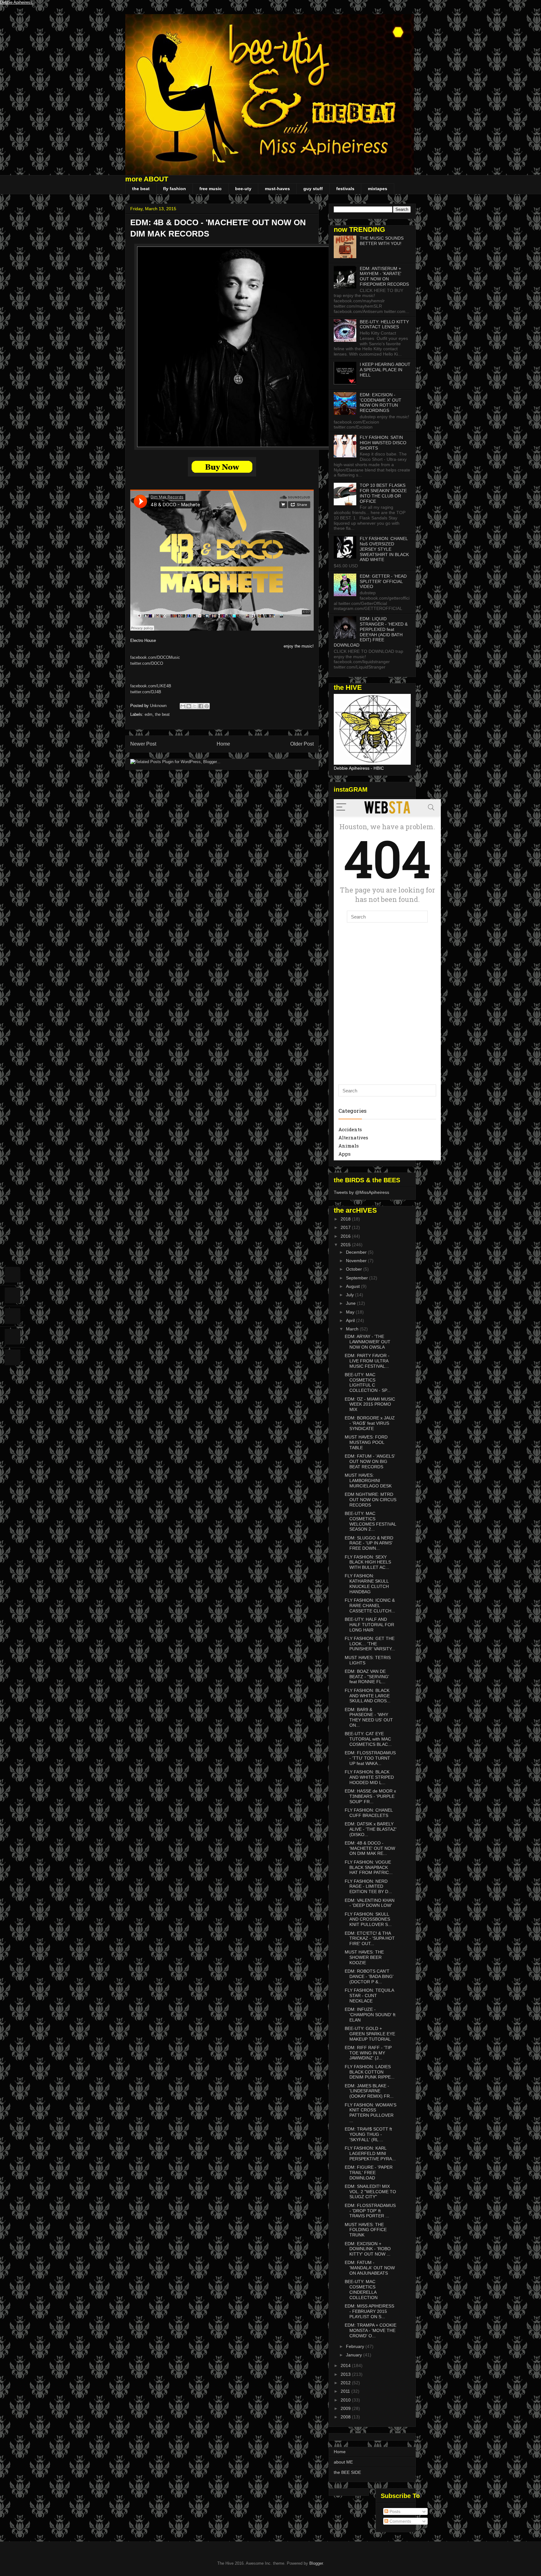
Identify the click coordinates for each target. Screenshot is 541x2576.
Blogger (316, 2563)
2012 (346, 2383)
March (353, 1329)
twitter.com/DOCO (147, 663)
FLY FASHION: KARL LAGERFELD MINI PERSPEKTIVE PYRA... (370, 2153)
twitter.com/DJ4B (146, 692)
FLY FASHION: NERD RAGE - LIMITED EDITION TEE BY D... (368, 1886)
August (353, 1286)
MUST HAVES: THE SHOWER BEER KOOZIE (364, 1957)
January (355, 2355)
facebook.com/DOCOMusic (155, 657)
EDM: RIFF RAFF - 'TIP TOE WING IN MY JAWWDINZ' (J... (368, 2053)
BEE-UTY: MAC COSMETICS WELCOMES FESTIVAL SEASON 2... (370, 1521)
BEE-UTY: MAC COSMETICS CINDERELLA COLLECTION (361, 2289)
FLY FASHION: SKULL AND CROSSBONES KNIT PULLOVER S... (368, 1919)
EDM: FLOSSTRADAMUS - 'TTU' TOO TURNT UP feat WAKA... (370, 1758)
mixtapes (378, 189)
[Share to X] (195, 706)
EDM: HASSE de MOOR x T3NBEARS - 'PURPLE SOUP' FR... (370, 1796)
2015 (346, 1245)
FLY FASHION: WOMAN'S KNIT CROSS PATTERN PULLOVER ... (371, 2113)
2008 (346, 2417)
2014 (346, 2365)
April (351, 1320)
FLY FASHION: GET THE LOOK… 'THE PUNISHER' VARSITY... (370, 1644)
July (350, 1295)
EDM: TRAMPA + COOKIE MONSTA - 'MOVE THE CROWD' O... (371, 2330)
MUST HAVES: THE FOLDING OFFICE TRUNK (366, 2230)
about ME (343, 2462)
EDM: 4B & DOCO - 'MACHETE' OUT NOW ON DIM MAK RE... (370, 1848)
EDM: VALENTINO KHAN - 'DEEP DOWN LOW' (370, 1903)
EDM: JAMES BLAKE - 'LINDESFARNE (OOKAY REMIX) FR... (369, 2091)
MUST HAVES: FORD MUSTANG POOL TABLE (366, 1442)
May (351, 1312)
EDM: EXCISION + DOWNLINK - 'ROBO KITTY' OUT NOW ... (368, 2249)
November (357, 1261)
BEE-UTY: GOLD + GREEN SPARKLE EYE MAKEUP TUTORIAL (370, 2034)
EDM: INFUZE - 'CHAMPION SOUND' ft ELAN (370, 2015)
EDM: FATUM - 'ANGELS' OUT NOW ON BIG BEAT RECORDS (370, 1461)
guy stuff (313, 189)
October (355, 1269)
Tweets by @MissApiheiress (361, 1192)
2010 (346, 2400)
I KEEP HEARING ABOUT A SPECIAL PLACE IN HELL (385, 370)
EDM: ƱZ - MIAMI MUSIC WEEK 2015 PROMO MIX (370, 1404)
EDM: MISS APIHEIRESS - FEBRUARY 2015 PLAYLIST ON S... (369, 2311)
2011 (346, 2391)
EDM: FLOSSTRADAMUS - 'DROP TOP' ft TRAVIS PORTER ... (370, 2211)
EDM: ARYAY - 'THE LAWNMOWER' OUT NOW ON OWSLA (368, 1342)
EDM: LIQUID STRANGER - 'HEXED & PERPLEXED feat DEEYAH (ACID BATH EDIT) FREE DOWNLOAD (371, 632)
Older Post (302, 744)
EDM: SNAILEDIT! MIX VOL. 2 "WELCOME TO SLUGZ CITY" (370, 2192)
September (358, 1278)
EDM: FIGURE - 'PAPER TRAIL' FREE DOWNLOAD (369, 2173)
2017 (346, 1227)
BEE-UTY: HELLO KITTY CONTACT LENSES (384, 324)
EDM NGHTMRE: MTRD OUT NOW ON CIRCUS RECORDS (371, 1500)
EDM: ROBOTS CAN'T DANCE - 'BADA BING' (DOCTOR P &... (369, 1976)
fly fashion (175, 189)
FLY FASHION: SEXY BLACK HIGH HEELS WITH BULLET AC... (368, 1562)
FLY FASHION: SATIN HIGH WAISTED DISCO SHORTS (383, 443)
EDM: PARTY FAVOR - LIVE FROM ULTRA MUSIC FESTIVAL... (367, 1361)
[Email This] (183, 706)
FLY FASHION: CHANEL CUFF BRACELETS (369, 1813)
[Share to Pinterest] (207, 706)
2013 (346, 2374)
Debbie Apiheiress (16, 2)
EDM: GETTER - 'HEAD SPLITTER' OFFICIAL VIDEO (383, 581)
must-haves (277, 189)
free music (211, 189)
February (356, 2346)
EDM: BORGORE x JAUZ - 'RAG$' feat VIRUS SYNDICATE (370, 1423)
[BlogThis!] (189, 706)
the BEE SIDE (347, 2472)
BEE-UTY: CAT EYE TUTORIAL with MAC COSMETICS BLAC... (368, 1739)
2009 (346, 2408)
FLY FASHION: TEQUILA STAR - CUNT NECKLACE (369, 1996)
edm (149, 714)
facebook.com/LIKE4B (151, 686)
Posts (394, 2511)
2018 (346, 1219)
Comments (400, 2521)
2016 (346, 1236)
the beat (141, 189)
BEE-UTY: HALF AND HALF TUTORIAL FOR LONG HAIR (369, 1625)
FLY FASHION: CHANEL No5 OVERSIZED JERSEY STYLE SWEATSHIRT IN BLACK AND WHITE (384, 549)
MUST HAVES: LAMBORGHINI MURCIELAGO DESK (368, 1481)
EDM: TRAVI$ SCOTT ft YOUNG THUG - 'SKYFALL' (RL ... (368, 2134)
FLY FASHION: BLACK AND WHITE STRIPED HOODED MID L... (369, 1777)
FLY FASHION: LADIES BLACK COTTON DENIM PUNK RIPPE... (370, 2072)
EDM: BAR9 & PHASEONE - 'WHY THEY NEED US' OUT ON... (369, 1717)
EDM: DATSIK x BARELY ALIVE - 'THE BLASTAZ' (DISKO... (371, 1829)
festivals (345, 189)
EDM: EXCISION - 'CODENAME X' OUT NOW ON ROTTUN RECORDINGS (381, 403)
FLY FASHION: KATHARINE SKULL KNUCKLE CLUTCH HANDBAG (367, 1584)
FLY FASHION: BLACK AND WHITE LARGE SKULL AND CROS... (368, 1696)
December (357, 1252)
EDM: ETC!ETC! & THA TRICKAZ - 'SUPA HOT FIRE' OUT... (370, 1939)
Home (223, 744)
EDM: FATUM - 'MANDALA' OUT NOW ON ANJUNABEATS (370, 2268)
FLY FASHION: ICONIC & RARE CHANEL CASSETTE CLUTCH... (370, 1605)
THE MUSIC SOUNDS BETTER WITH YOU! (382, 241)
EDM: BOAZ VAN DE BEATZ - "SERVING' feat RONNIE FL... (367, 1677)
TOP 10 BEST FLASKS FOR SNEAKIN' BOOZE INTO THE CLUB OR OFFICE (383, 493)
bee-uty (243, 189)
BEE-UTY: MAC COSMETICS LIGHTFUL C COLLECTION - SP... (368, 1382)
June (351, 1303)
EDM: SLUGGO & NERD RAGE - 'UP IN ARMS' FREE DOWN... (369, 1543)
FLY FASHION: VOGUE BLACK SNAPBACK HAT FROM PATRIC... (369, 1867)
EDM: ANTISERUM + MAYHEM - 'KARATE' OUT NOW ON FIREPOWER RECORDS (384, 276)
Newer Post (143, 744)
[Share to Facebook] (201, 706)
